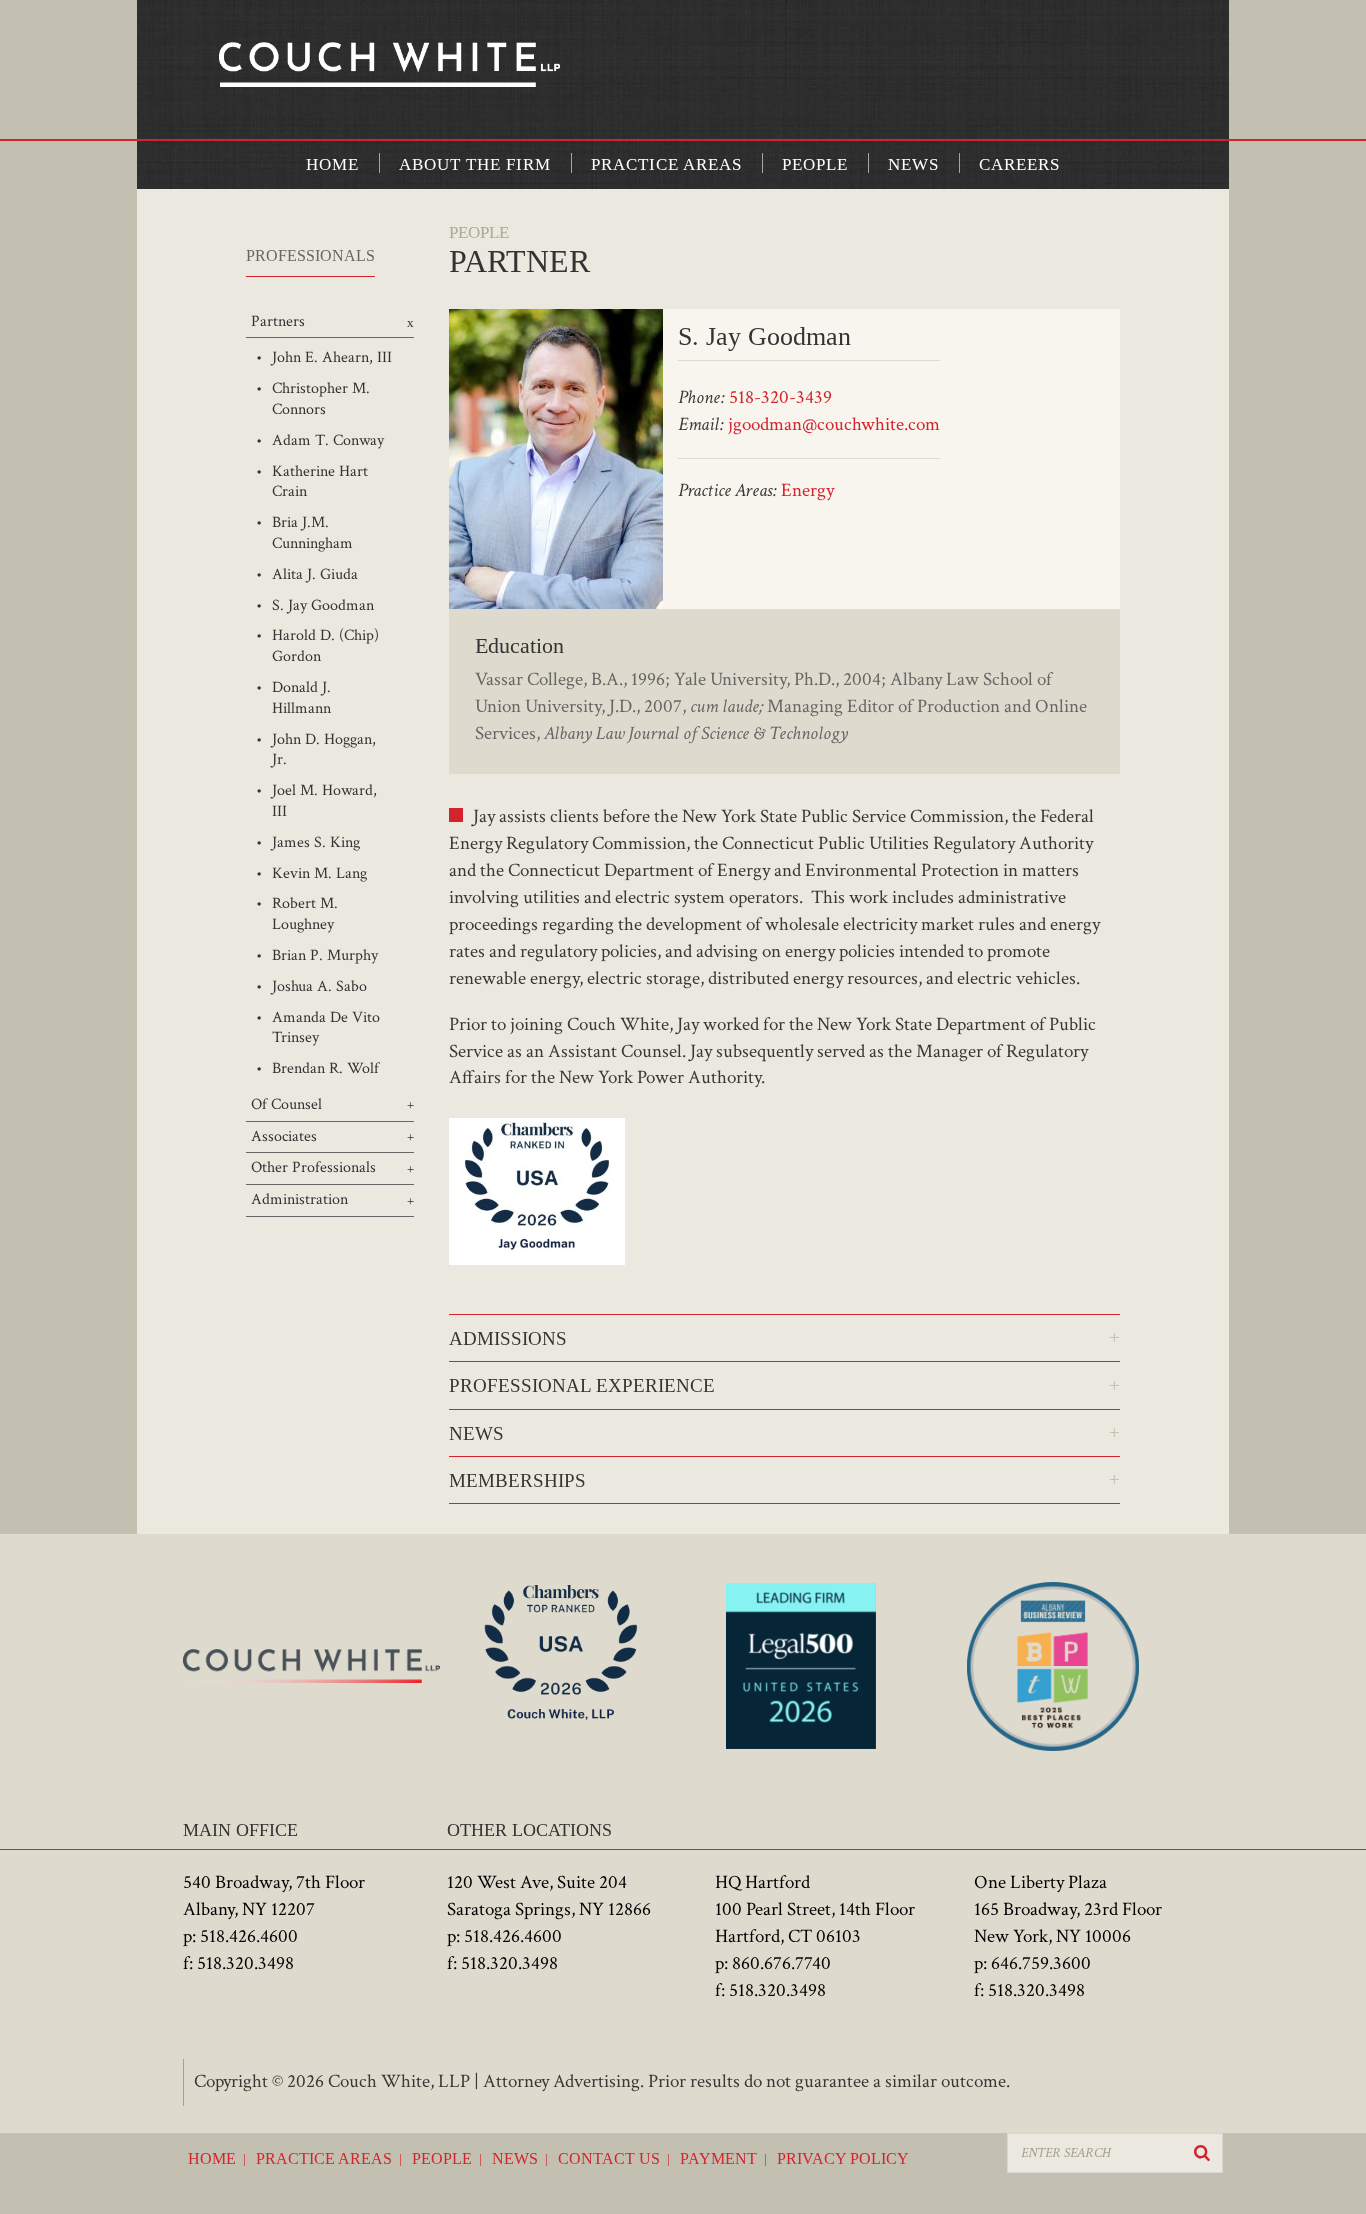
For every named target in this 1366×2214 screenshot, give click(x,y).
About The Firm (475, 164)
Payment (718, 2158)
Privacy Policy (843, 2158)
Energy (807, 490)
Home (332, 164)
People (815, 164)
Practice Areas (666, 164)
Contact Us (609, 2158)
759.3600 (1056, 1963)
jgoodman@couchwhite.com (834, 424)
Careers (1019, 164)
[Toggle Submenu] (330, 322)
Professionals (310, 255)
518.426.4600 (249, 1936)
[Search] (1202, 2153)
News (913, 164)
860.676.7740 (781, 1963)
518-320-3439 (780, 397)
